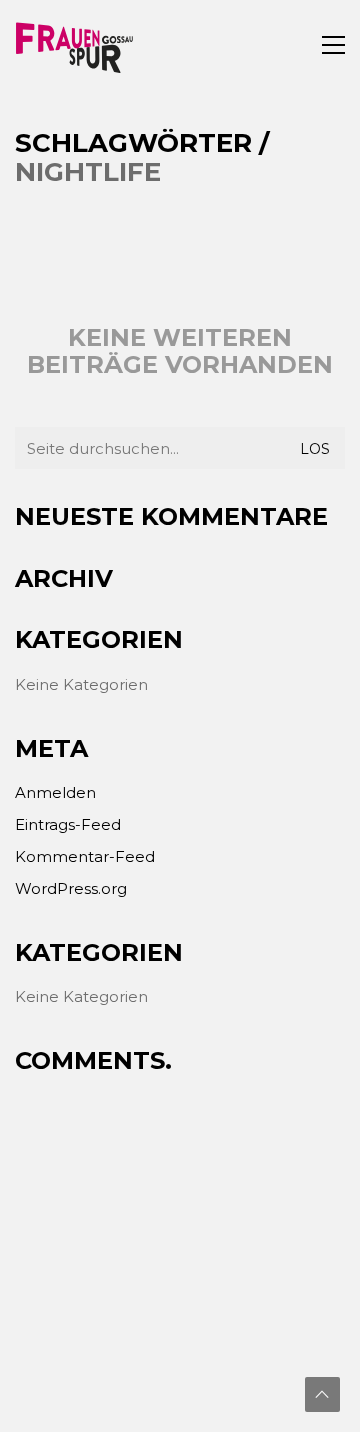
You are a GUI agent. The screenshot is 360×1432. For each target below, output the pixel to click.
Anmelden (55, 792)
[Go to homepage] (75, 45)
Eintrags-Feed (68, 824)
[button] (333, 45)
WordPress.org (71, 888)
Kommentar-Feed (85, 856)
